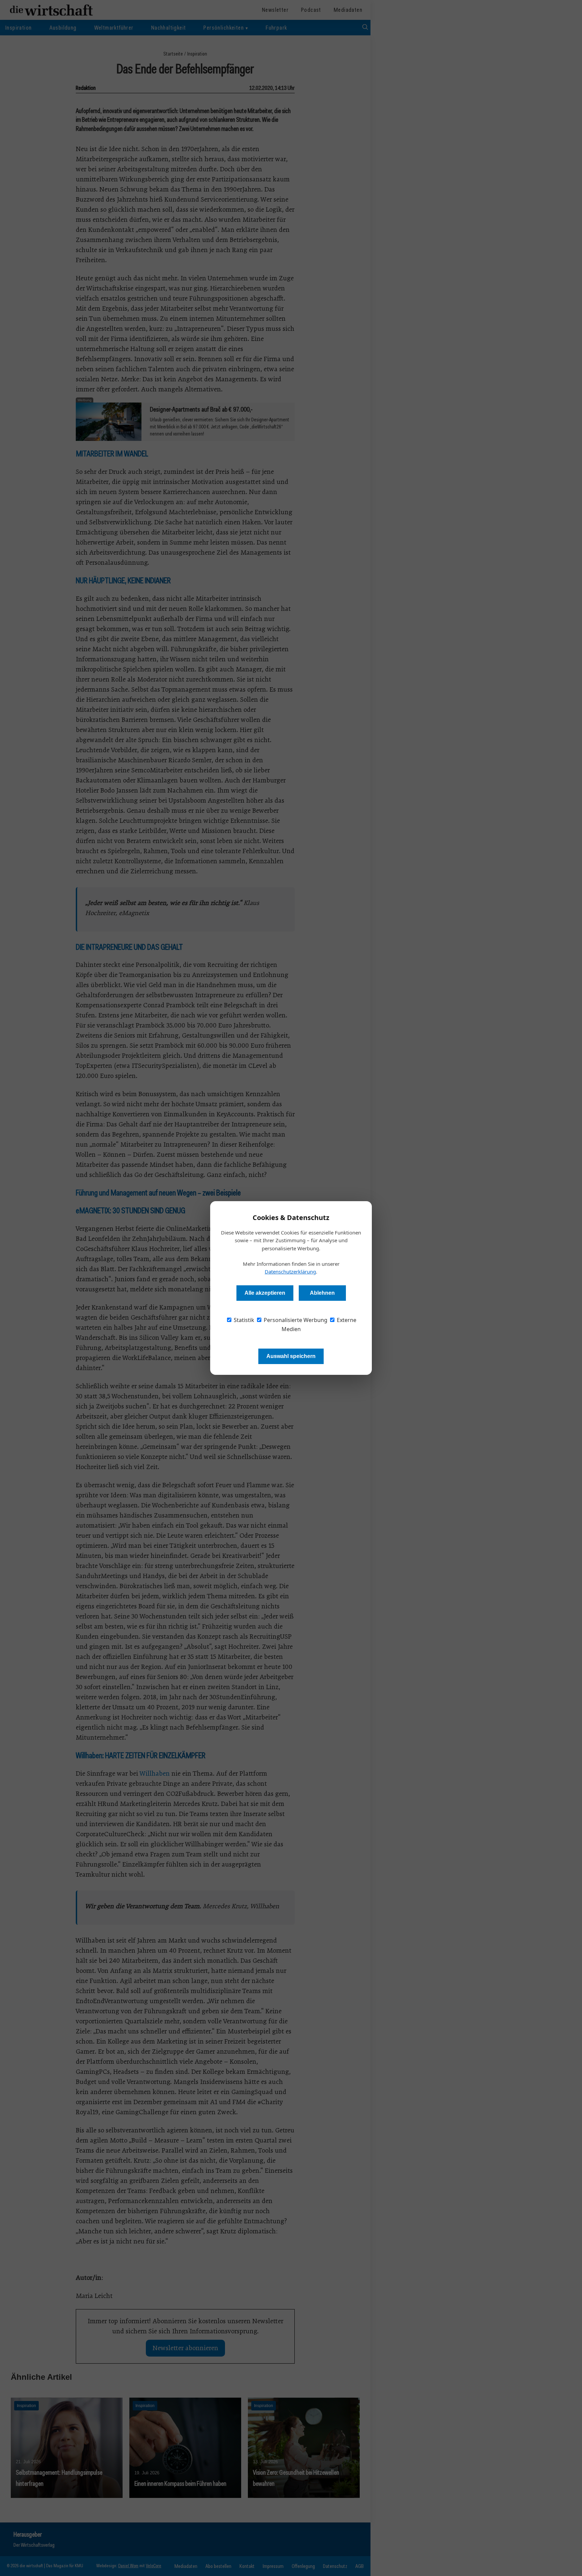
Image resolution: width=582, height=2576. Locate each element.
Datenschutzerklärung (290, 1272)
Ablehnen (322, 1293)
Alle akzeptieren (265, 1293)
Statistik (243, 1320)
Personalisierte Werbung (295, 1320)
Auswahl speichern (291, 1356)
